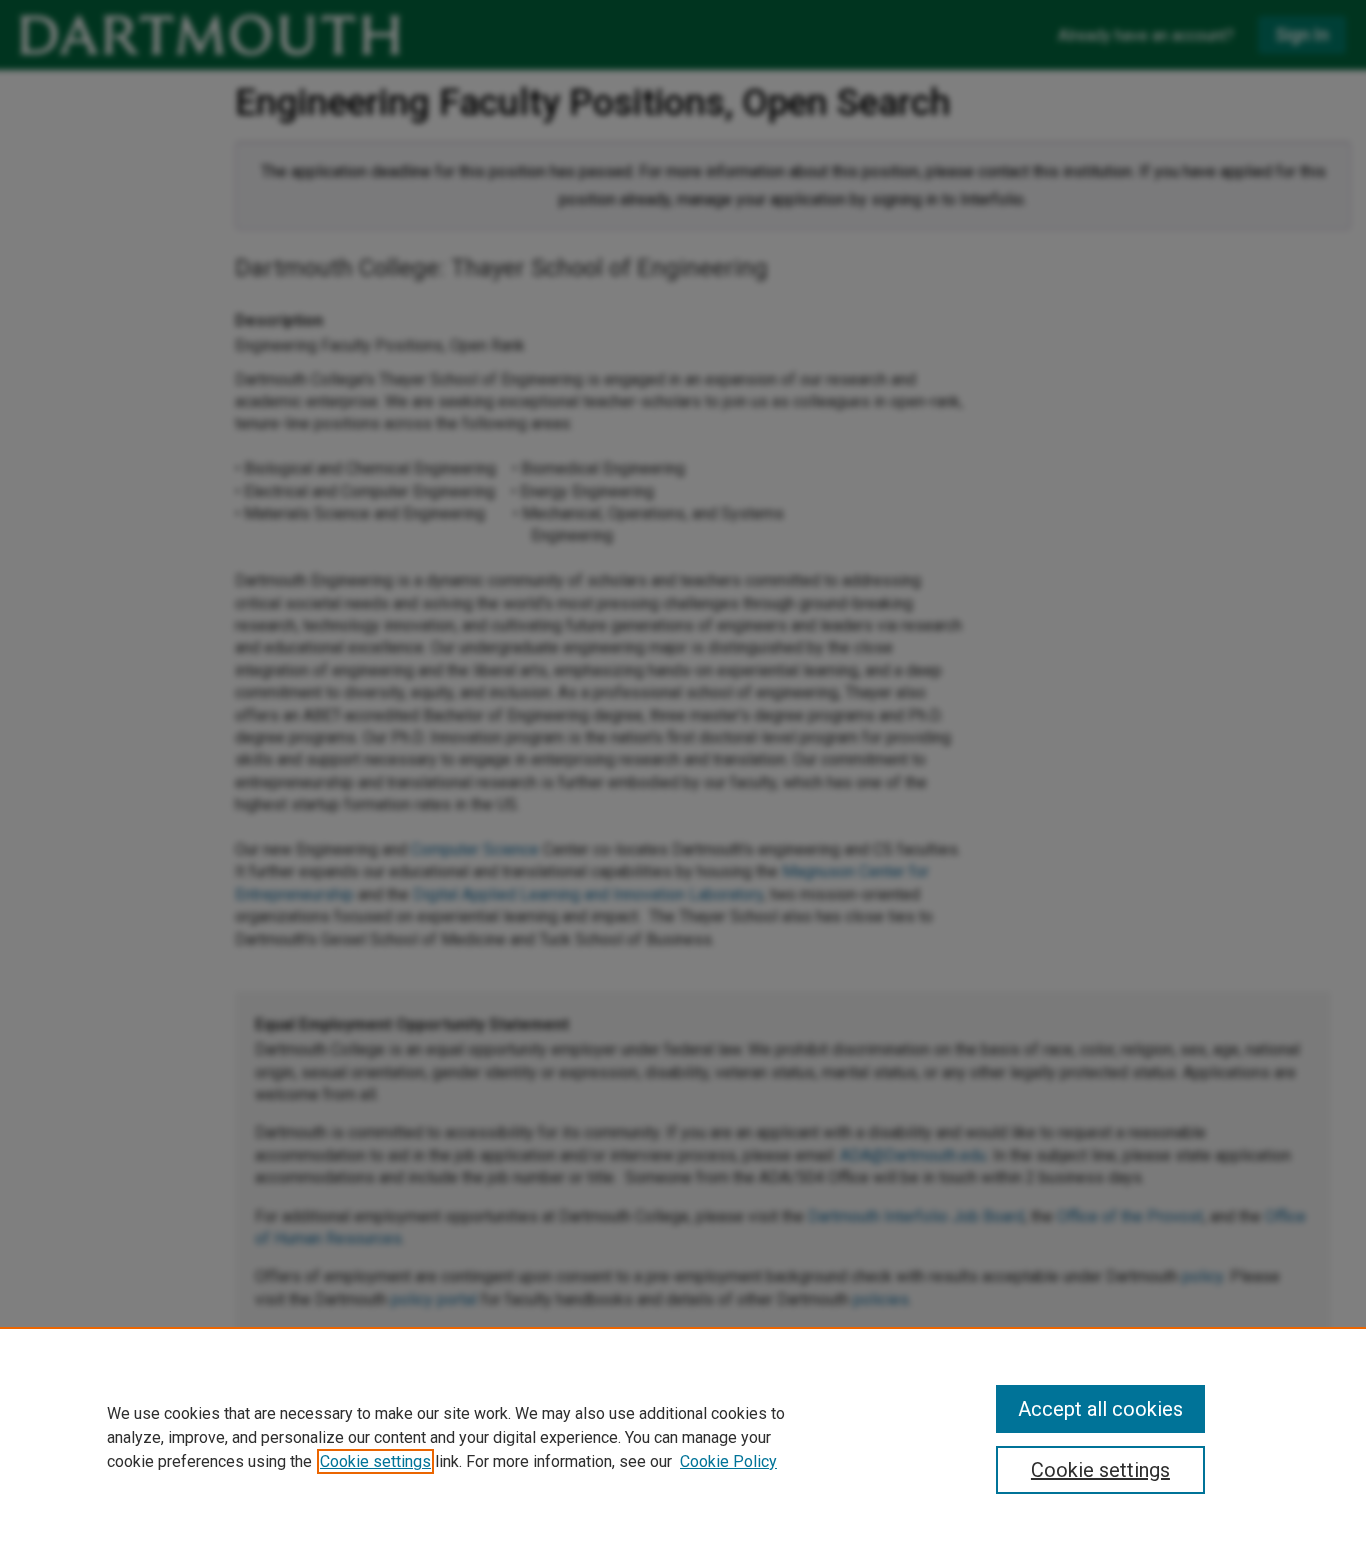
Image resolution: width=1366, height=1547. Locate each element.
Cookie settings (375, 1461)
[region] (683, 1437)
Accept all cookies (1100, 1409)
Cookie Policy (728, 1461)
